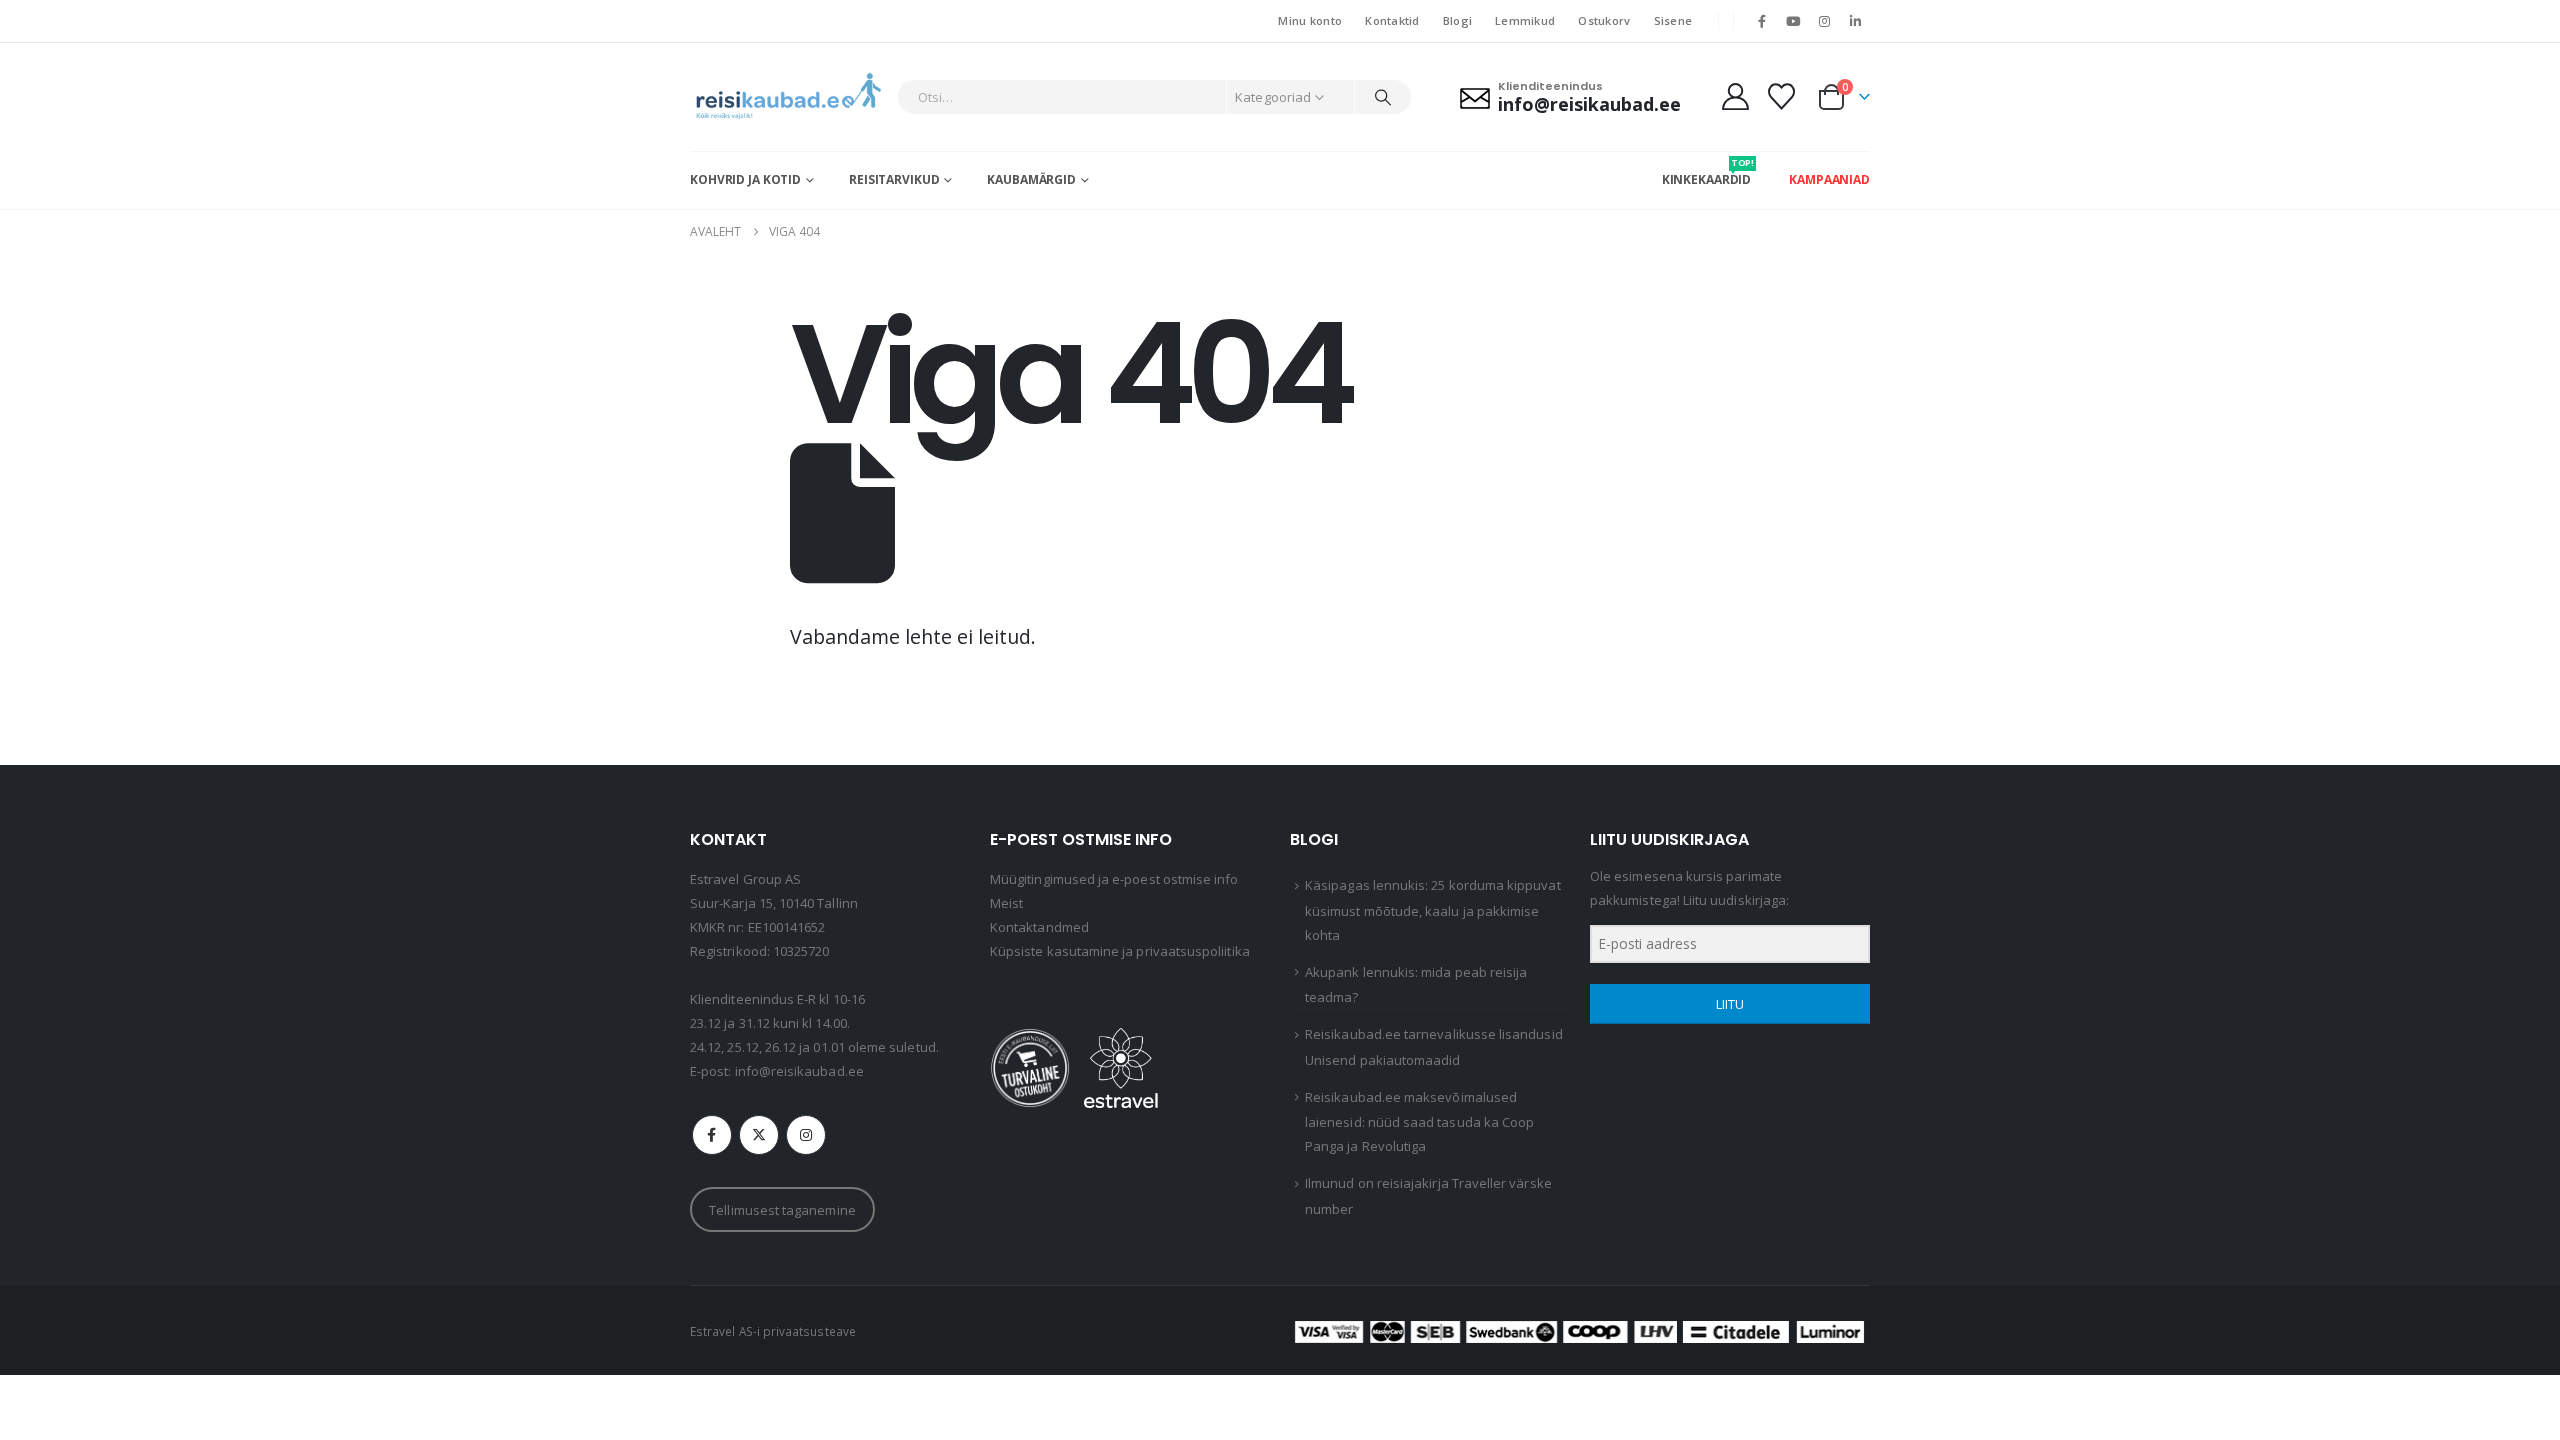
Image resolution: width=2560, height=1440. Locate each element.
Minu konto (1310, 20)
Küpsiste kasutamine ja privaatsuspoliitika (1120, 951)
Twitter (759, 1135)
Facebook (712, 1135)
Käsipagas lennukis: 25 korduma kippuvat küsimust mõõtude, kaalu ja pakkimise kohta (1433, 910)
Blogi (1457, 20)
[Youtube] (1793, 21)
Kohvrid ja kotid (745, 179)
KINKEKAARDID (1707, 172)
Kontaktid (1392, 20)
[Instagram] (1825, 21)
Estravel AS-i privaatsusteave (773, 1331)
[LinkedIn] (1856, 21)
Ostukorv (1604, 20)
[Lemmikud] (1782, 96)
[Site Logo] (788, 97)
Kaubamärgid (1031, 179)
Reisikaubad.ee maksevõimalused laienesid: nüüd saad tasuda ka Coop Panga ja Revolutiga (1419, 1122)
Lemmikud (1525, 20)
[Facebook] (1762, 21)
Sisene (1673, 20)
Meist (1006, 903)
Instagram (806, 1135)
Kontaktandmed (1039, 927)
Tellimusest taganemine (782, 1210)
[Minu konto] (1735, 96)
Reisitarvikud (894, 179)
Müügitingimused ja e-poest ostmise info (1114, 879)
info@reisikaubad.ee (799, 1071)
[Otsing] (1383, 97)
